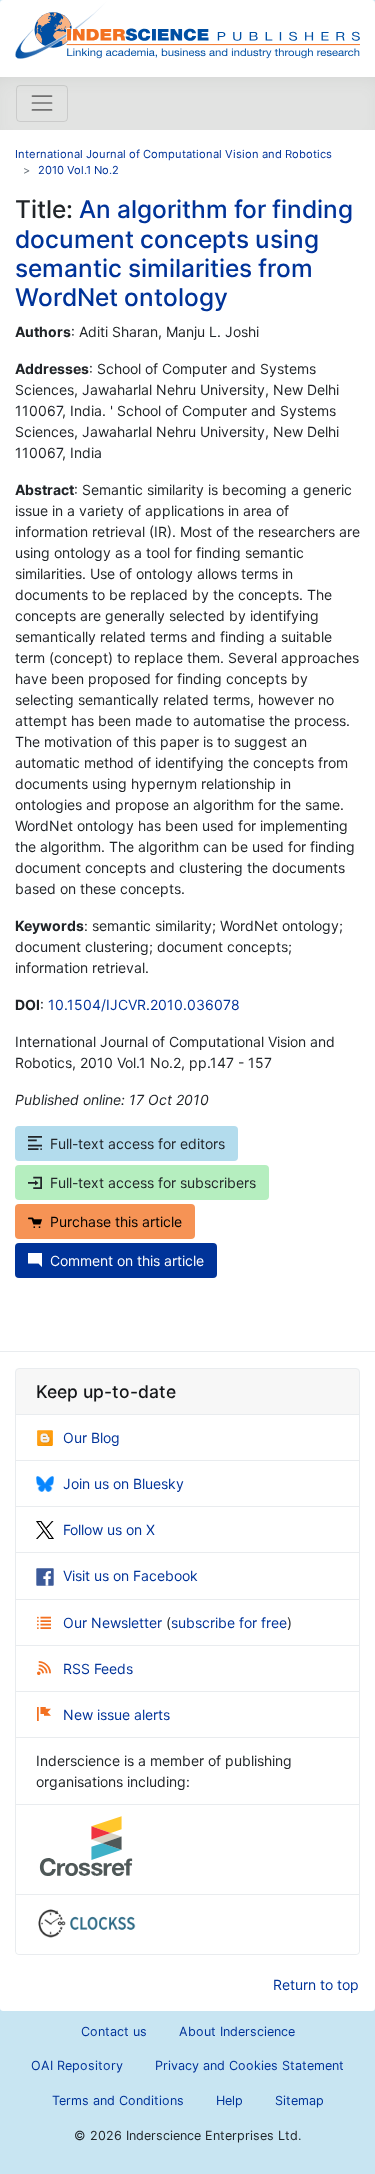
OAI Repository (77, 2065)
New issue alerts (116, 1714)
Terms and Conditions (118, 2100)
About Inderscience (237, 2031)
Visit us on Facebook (130, 1575)
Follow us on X (109, 1529)
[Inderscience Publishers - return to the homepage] (187, 30)
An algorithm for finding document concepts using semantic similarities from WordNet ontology (184, 253)
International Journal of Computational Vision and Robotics (173, 154)
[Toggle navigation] (42, 103)
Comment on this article (127, 1260)
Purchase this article (116, 1221)
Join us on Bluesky (123, 1483)
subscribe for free (229, 1622)
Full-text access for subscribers (153, 1182)
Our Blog (91, 1437)
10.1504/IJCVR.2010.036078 (144, 1004)
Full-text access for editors (137, 1143)
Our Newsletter (114, 1622)
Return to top (316, 1984)
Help (229, 2100)
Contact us (114, 2031)
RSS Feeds (98, 1668)
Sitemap (299, 2100)
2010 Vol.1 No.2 (78, 170)
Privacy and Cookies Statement (249, 2065)
